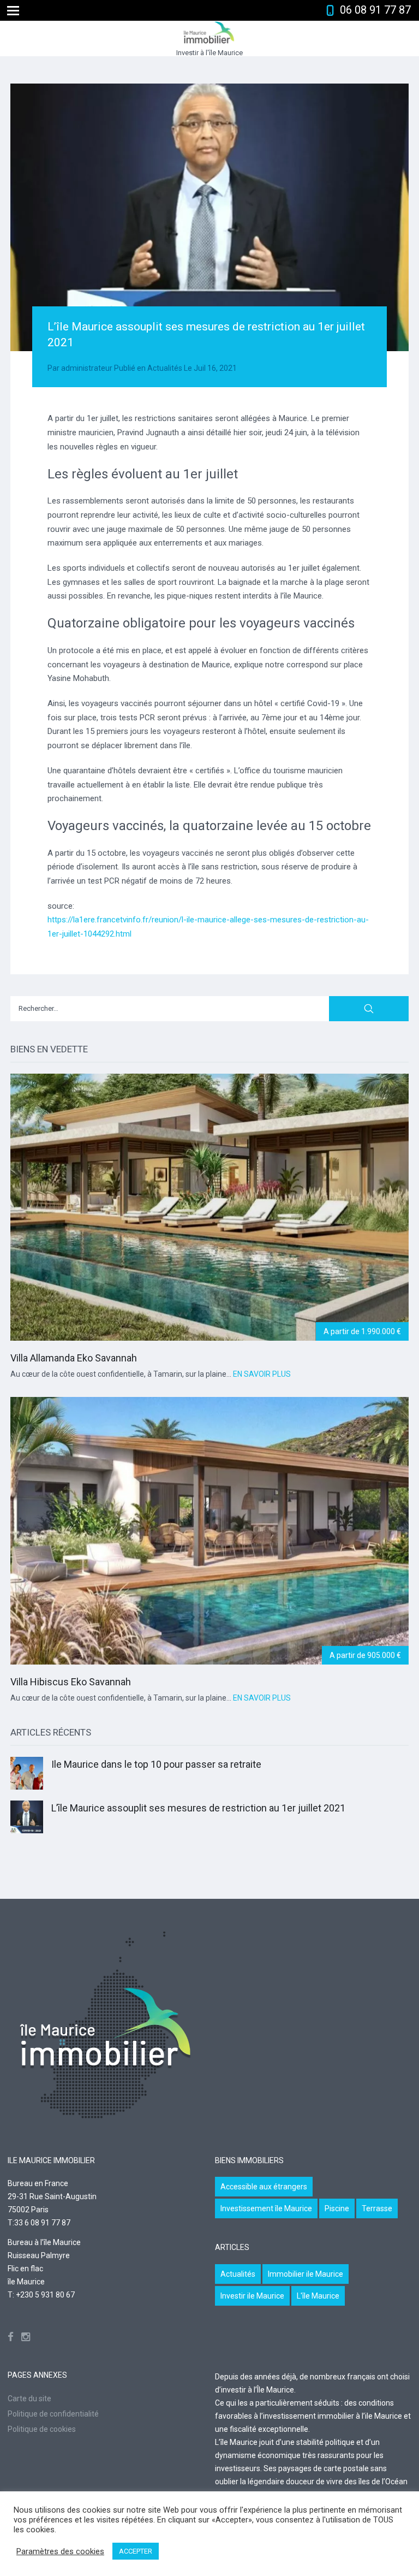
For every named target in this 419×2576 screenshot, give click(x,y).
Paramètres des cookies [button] (60, 2551)
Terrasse (377, 2208)
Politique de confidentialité (53, 2414)
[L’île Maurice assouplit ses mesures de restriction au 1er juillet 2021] (209, 217)
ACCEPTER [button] (136, 2551)
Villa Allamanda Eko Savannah (74, 1358)
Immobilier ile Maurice (306, 2274)
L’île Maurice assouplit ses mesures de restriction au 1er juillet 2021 (198, 1808)
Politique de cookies (42, 2429)
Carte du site (29, 2399)
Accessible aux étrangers (264, 2187)
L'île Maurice (318, 2296)
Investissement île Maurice (266, 2208)
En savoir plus (262, 1374)
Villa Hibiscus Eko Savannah (71, 1682)
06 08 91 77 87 (375, 10)
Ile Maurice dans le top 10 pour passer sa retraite (156, 1764)
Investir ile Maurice (252, 2296)
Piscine (337, 2208)
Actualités (165, 368)
